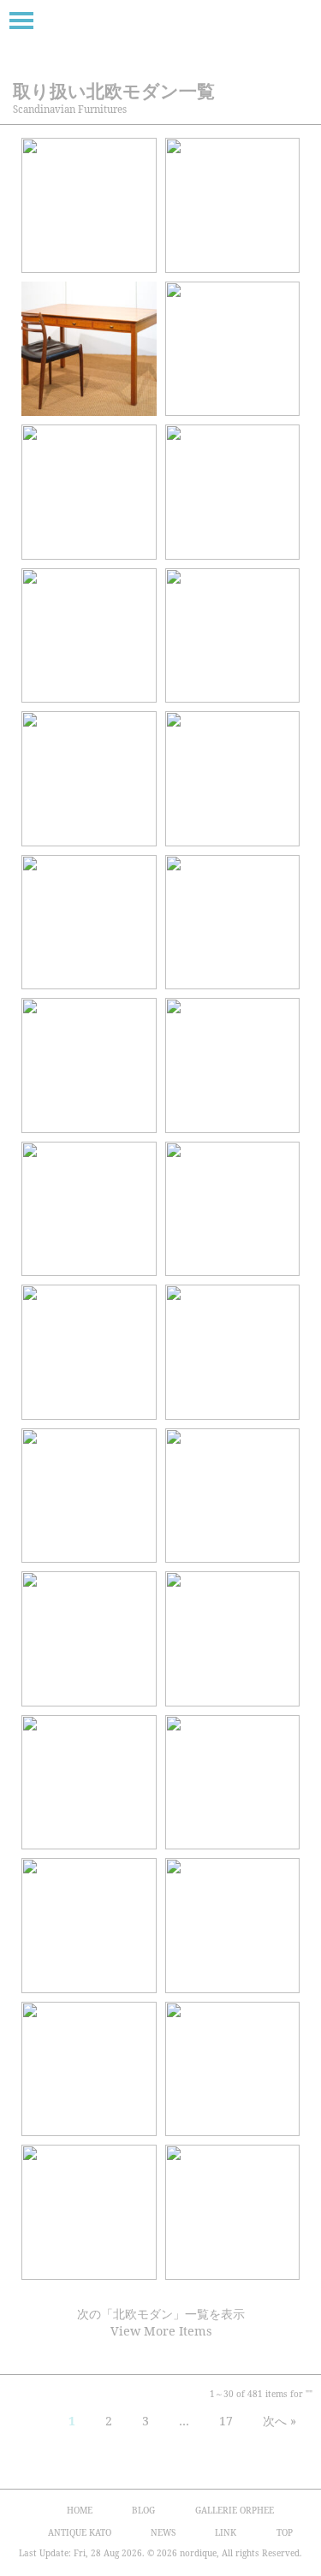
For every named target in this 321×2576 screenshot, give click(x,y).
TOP (285, 2532)
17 (226, 2421)
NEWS (163, 2532)
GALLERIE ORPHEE (235, 2510)
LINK (226, 2532)
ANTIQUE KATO (80, 2532)
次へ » (279, 2421)
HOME (80, 2510)
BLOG (143, 2510)
